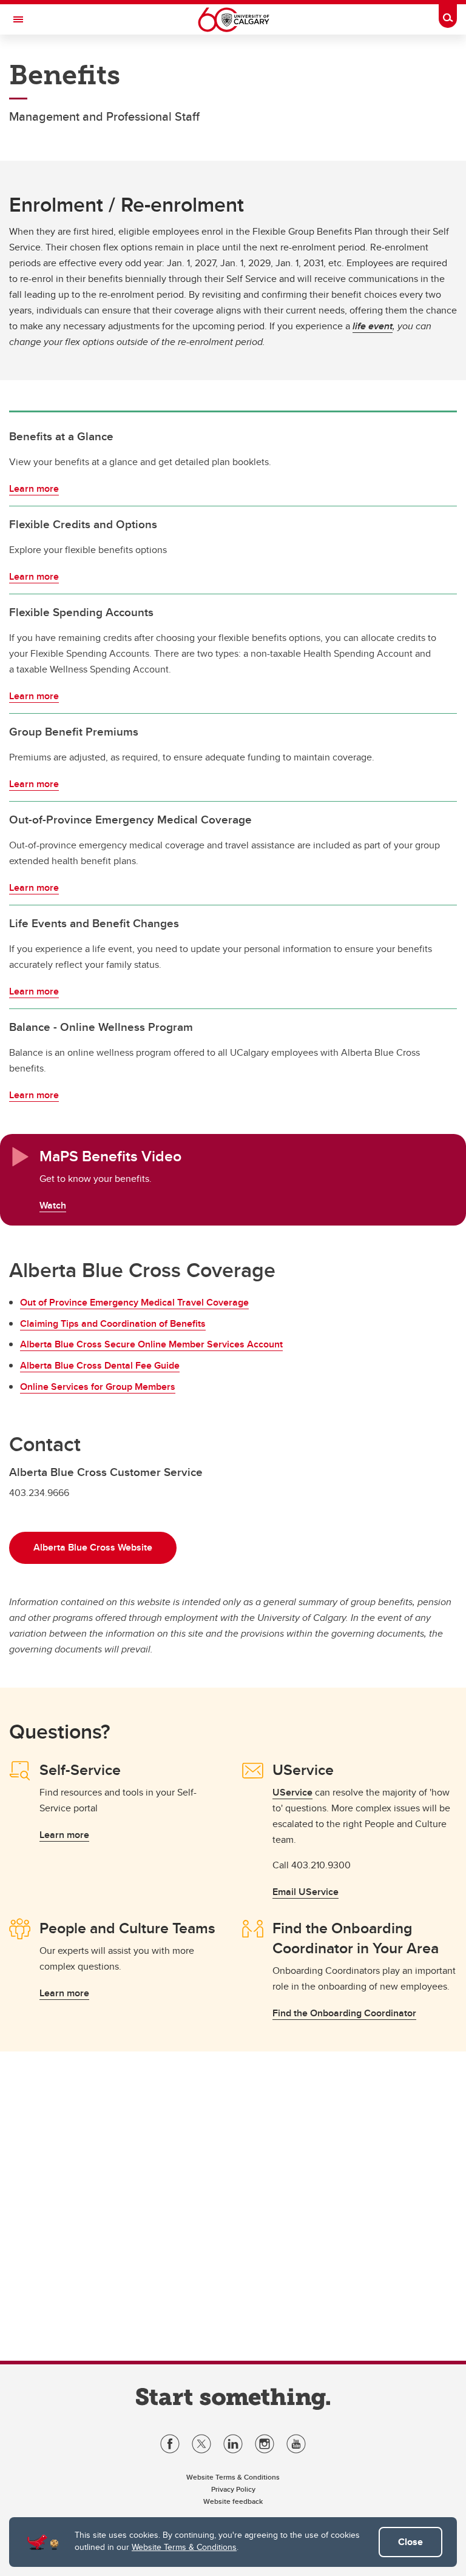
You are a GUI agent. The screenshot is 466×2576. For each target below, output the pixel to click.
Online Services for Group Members (98, 1387)
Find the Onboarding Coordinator (344, 2013)
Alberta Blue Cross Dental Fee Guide (100, 1365)
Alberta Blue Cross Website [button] (93, 1547)
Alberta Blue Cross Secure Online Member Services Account (151, 1344)
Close (410, 2542)
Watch (53, 1205)
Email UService (306, 1892)
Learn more (34, 488)
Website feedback (233, 2501)
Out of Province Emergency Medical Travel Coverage (134, 1302)
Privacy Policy (233, 2489)
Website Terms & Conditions (184, 2547)
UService (292, 1792)
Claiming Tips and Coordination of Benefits (113, 1323)
